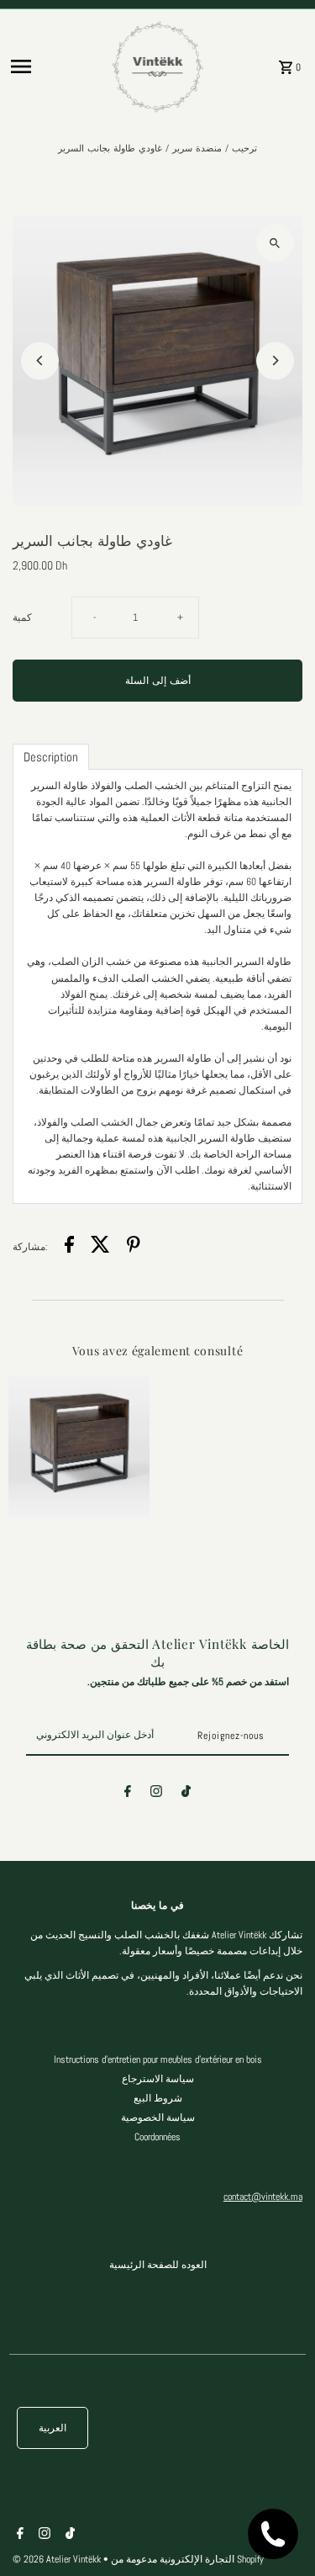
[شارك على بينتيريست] (134, 1247)
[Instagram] (156, 1794)
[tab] (51, 757)
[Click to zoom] (275, 243)
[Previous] (40, 360)
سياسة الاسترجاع (158, 2079)
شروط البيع (158, 2098)
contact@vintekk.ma (263, 2197)
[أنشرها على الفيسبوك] (69, 1247)
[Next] (275, 360)
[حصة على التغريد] (100, 1247)
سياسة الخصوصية (158, 2118)
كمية (22, 617)
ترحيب (244, 148)
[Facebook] (128, 1794)
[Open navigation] (55, 66)
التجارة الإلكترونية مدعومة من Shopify (187, 2559)
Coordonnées (157, 2137)
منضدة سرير (197, 148)
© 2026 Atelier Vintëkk (58, 2559)
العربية (52, 2428)
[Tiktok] (186, 1794)
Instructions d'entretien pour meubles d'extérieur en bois (158, 2059)
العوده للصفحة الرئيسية (158, 2265)
